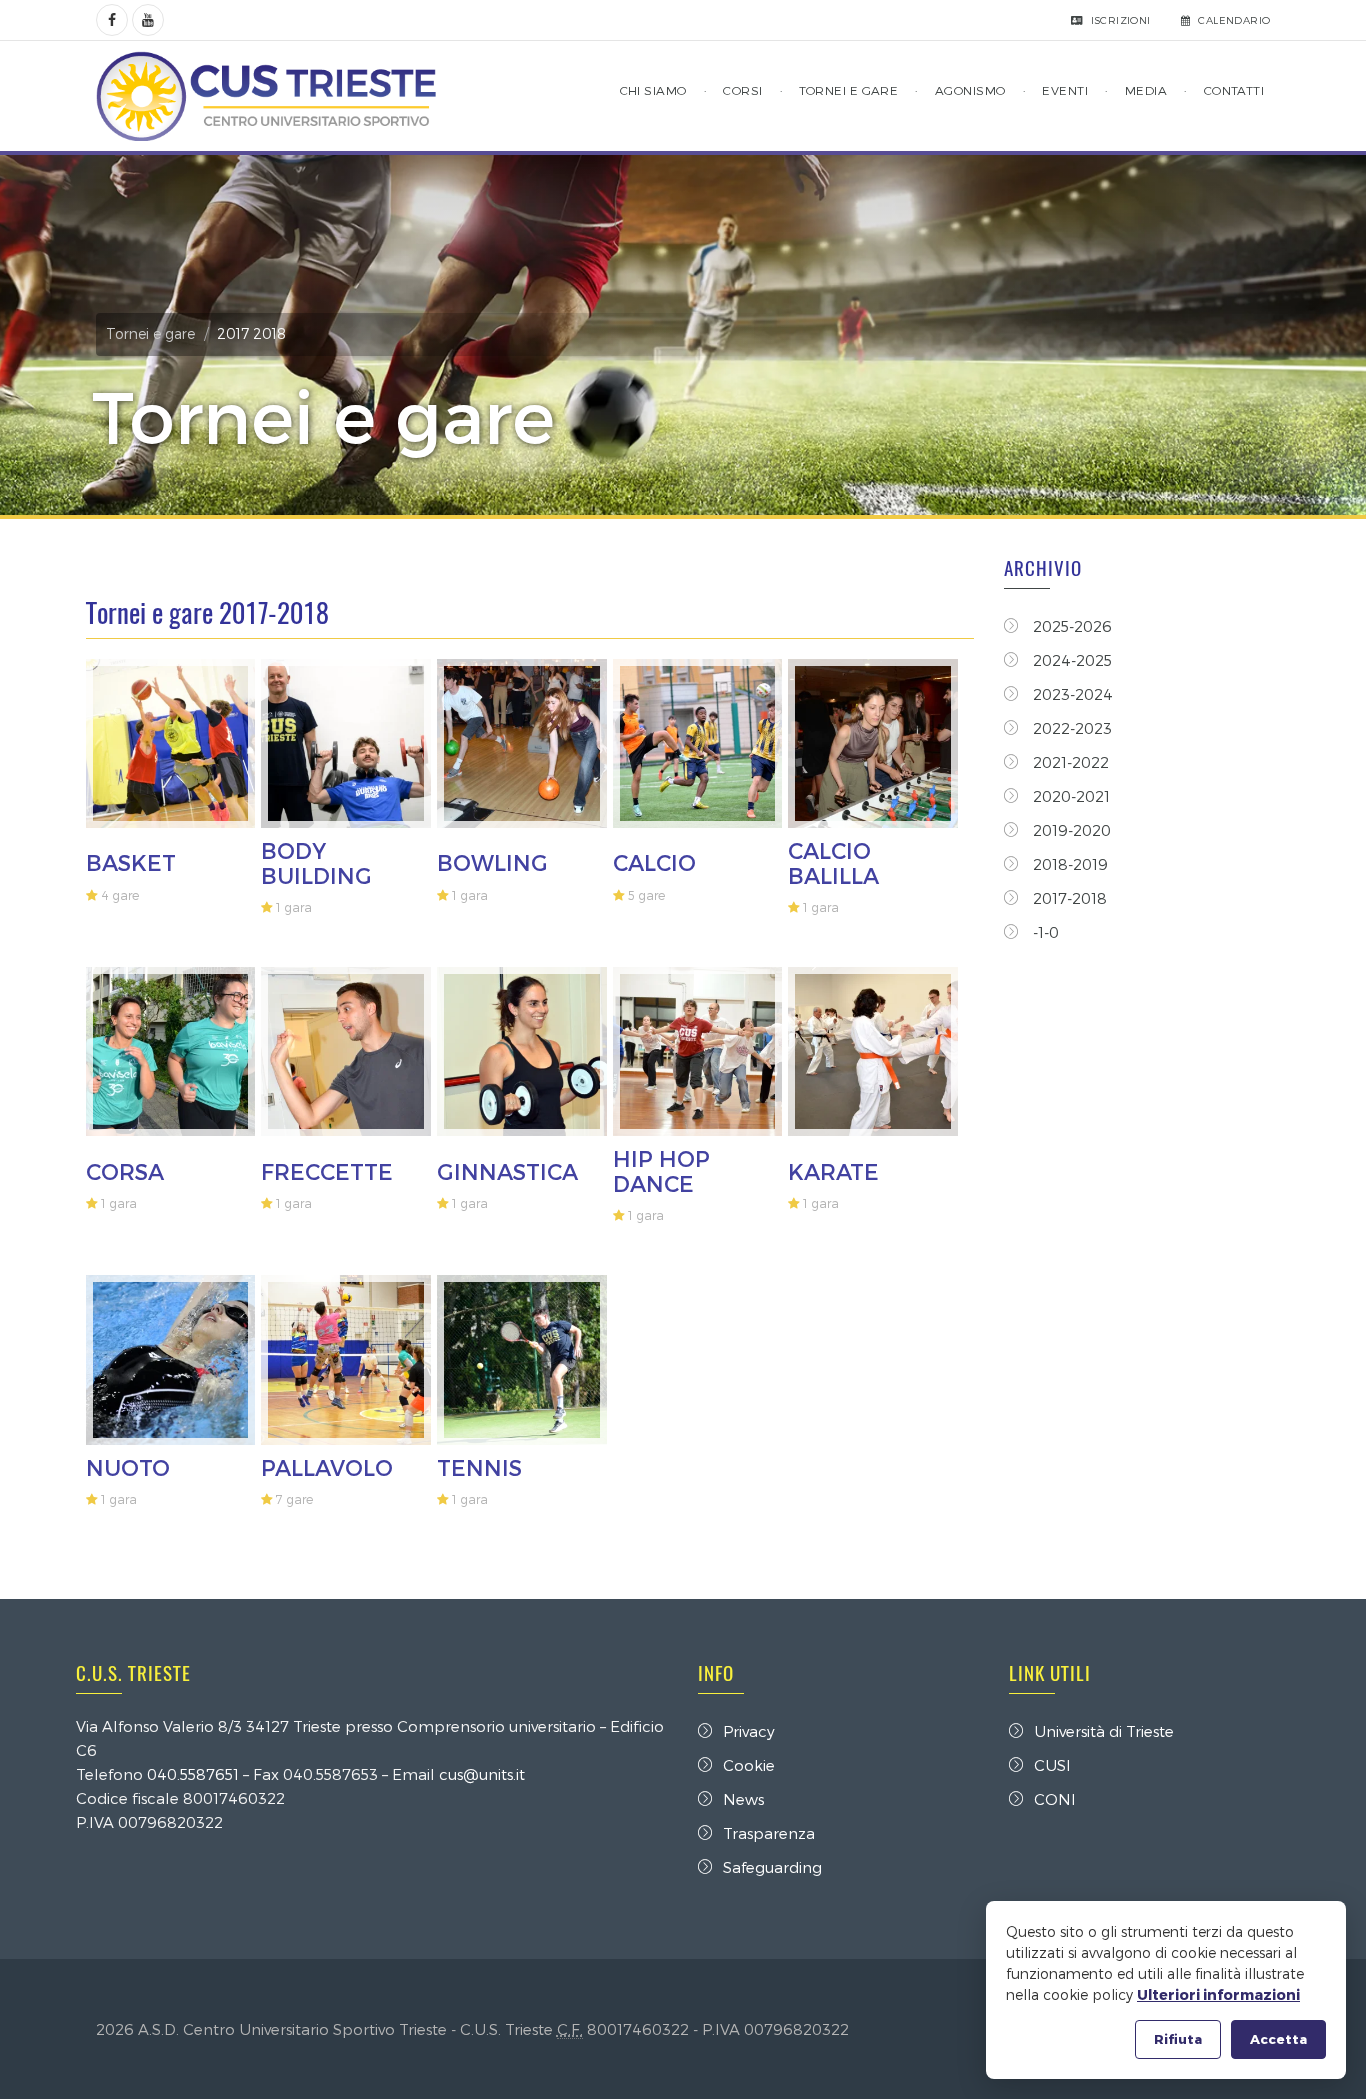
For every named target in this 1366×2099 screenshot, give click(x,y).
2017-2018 (1068, 898)
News (743, 1799)
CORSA (125, 1171)
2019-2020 (1070, 830)
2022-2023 (1070, 728)
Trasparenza (769, 1833)
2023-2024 (1071, 694)
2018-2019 (1068, 864)
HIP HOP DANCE (661, 1170)
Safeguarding (772, 1867)
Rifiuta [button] (1178, 2039)
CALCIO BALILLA (833, 862)
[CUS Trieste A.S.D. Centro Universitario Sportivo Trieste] (266, 96)
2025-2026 (1070, 626)
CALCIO (654, 862)
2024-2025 (1070, 660)
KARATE (833, 1171)
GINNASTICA (507, 1171)
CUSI (1052, 1765)
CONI (1055, 1799)
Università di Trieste (1104, 1731)
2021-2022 (1069, 762)
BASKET (131, 862)
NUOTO (128, 1467)
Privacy (749, 1731)
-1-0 (1044, 932)
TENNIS (479, 1467)
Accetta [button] (1278, 2039)
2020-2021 (1069, 796)
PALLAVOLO (327, 1467)
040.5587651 (193, 1774)
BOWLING (492, 862)
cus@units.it (482, 1774)
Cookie (749, 1765)
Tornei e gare (150, 333)
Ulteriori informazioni (1218, 1994)
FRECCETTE (327, 1171)
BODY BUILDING (316, 862)
